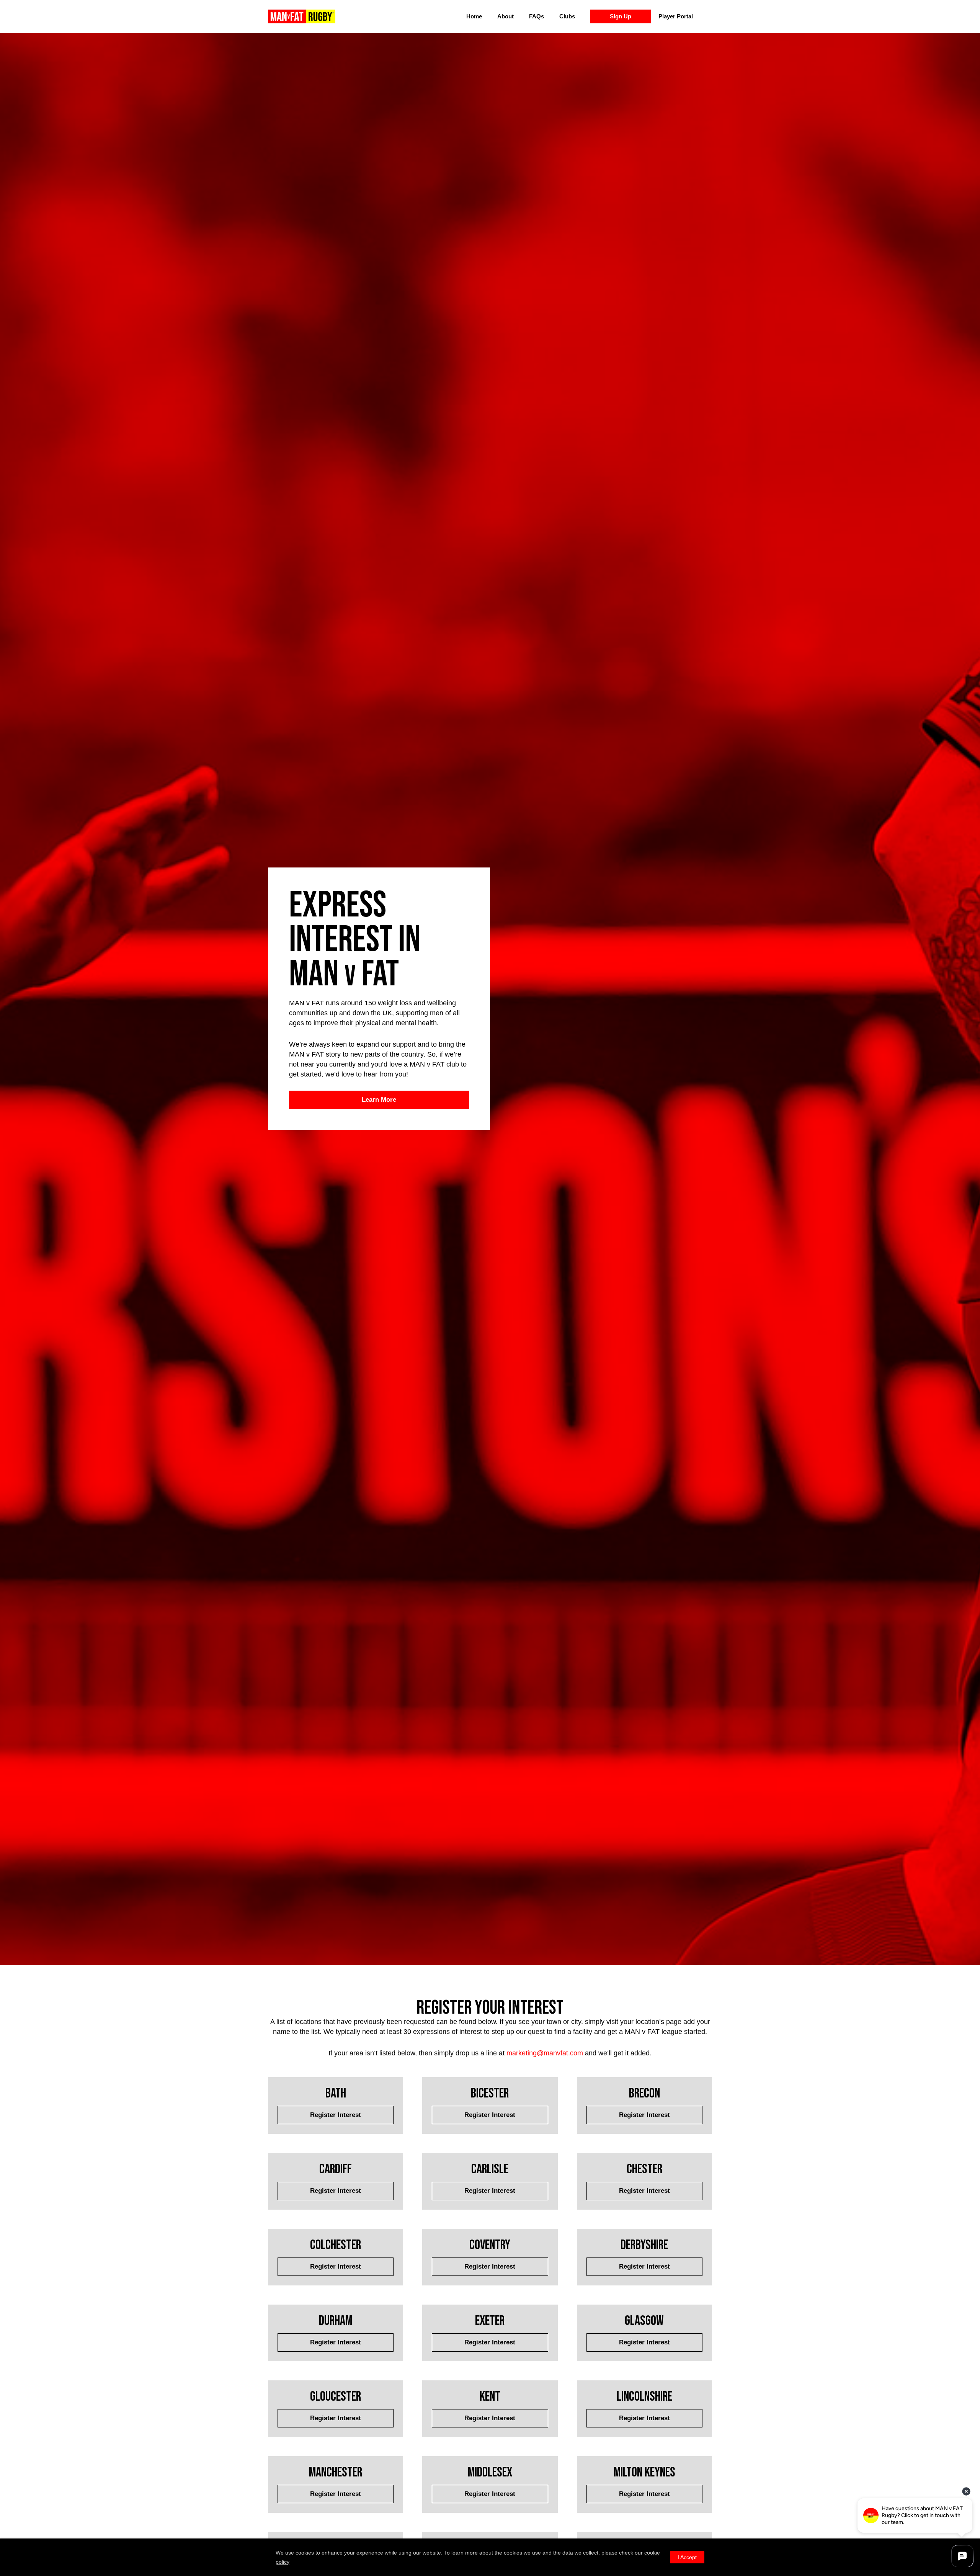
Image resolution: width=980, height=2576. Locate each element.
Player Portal (676, 16)
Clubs (567, 16)
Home (474, 16)
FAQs (537, 16)
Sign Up (621, 16)
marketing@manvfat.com (545, 2053)
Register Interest (336, 2115)
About (506, 16)
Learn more (379, 1100)
